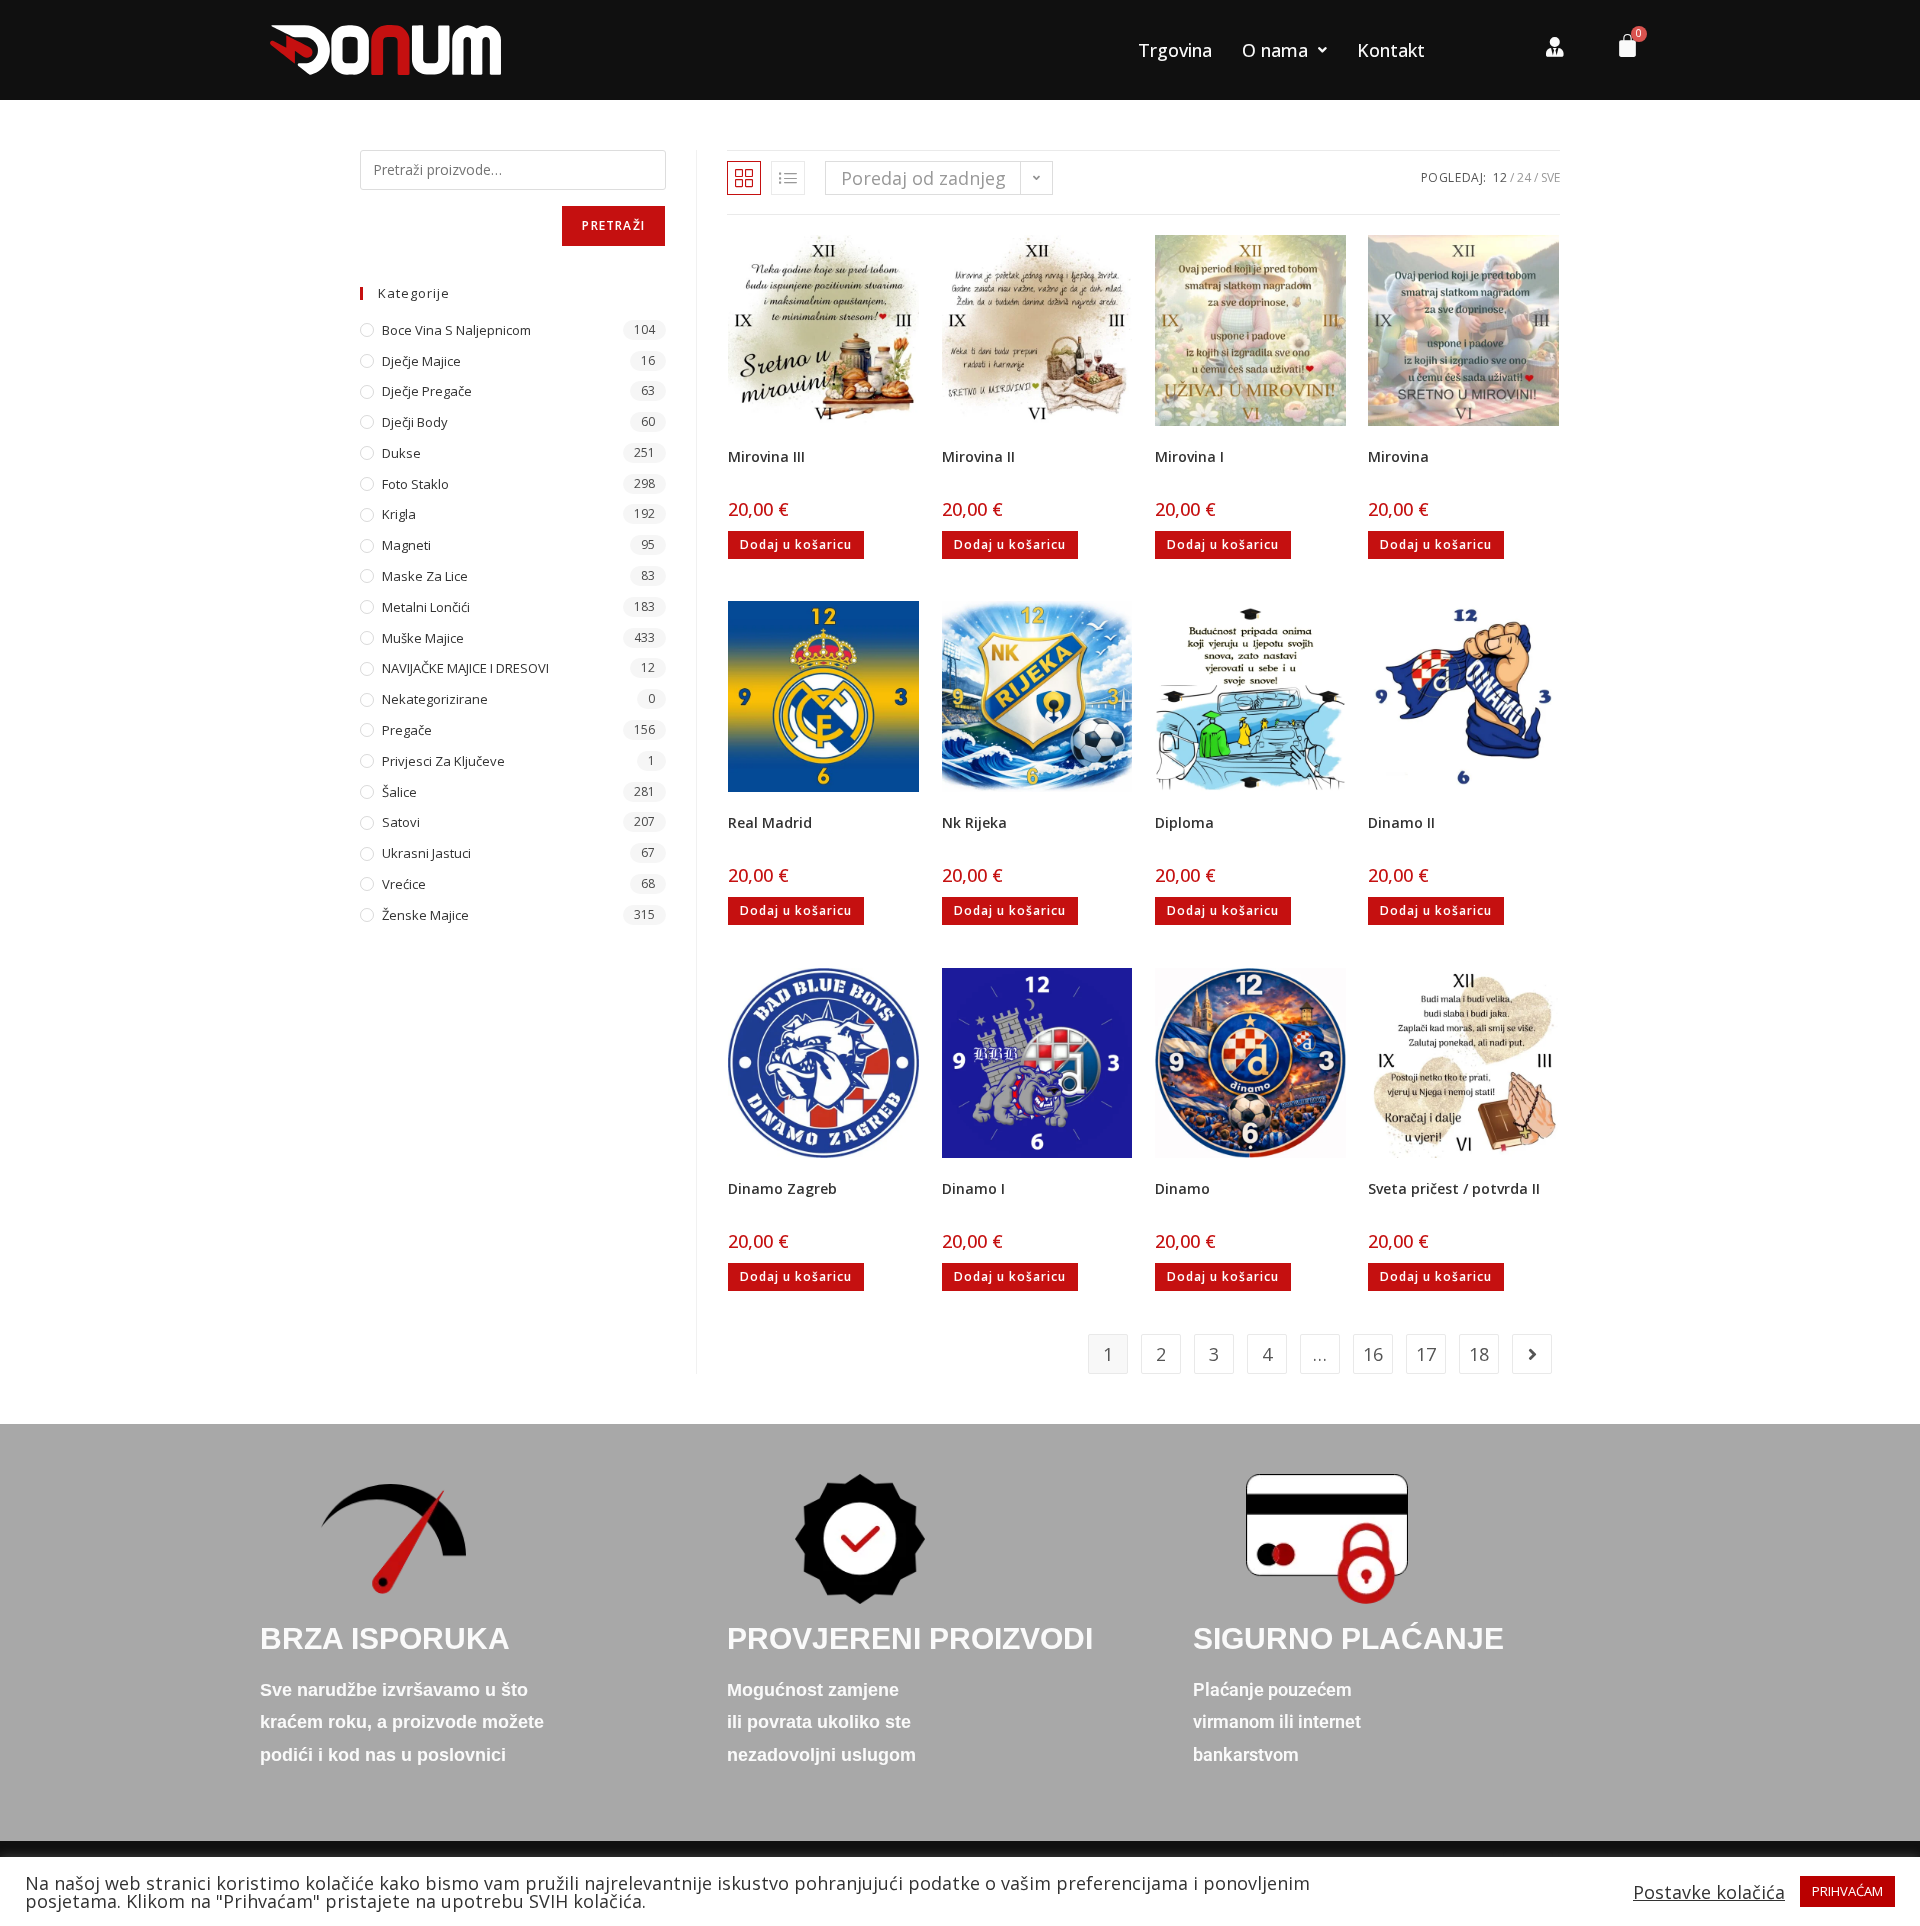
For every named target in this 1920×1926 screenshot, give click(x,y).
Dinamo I (973, 1188)
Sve (1550, 177)
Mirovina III (766, 456)
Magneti (406, 545)
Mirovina (1398, 456)
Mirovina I (1189, 456)
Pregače (407, 730)
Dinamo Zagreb (782, 1188)
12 (1500, 177)
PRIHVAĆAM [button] (1847, 1891)
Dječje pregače (427, 391)
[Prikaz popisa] (788, 178)
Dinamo (1182, 1188)
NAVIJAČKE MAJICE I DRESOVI (465, 668)
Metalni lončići (426, 607)
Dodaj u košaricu (796, 544)
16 (1373, 1354)
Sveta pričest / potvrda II (1454, 1188)
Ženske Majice (425, 915)
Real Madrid (770, 822)
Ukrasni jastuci (426, 853)
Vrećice (404, 884)
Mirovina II (978, 456)
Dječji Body (415, 422)
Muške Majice (423, 638)
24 (1524, 177)
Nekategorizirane (435, 699)
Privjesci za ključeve (443, 761)
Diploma (1184, 822)
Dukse (401, 453)
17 (1426, 1354)
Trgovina (1175, 50)
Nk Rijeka (974, 822)
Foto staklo (415, 484)
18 (1479, 1354)
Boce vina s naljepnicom (456, 330)
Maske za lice (425, 576)
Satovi (401, 822)
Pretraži (613, 225)
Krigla (399, 514)
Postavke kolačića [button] (1709, 1892)
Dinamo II (1401, 822)
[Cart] (1620, 50)
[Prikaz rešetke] (744, 178)
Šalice (399, 792)
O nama (1275, 50)
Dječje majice (421, 361)
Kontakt (1391, 50)
